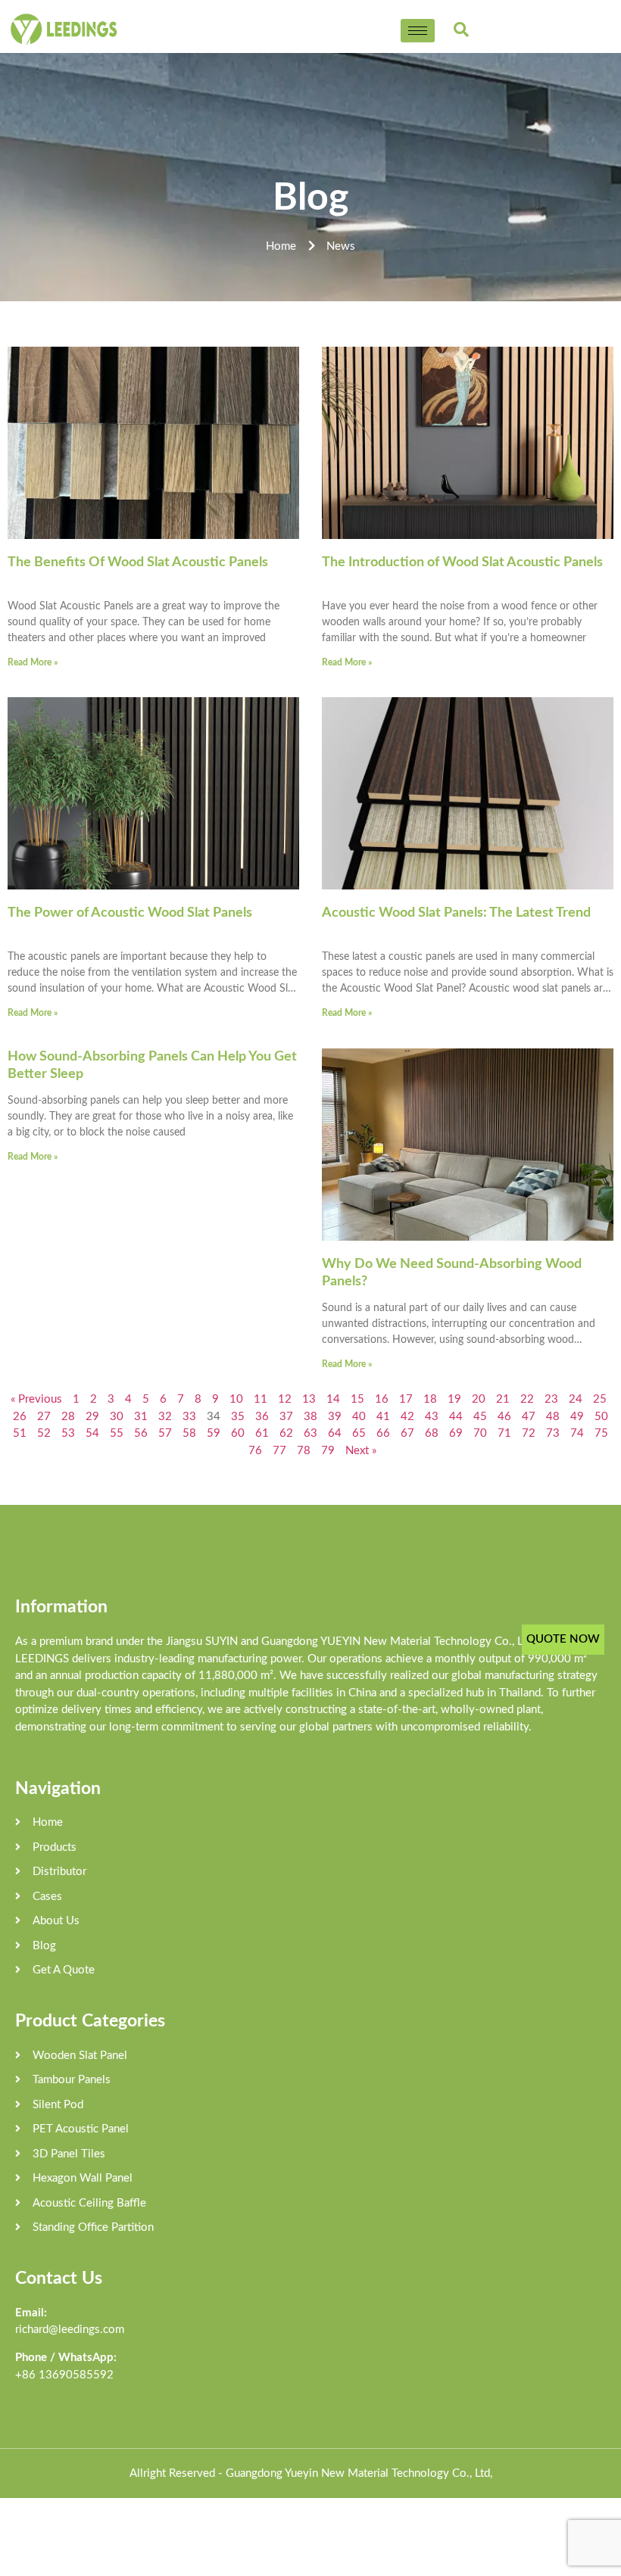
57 (165, 1433)
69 (456, 1433)
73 (553, 1433)
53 (68, 1433)
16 (382, 1399)
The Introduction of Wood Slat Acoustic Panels (462, 562)
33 (189, 1417)
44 (456, 1417)
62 (286, 1433)
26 (20, 1417)
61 (262, 1433)
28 (68, 1417)
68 (432, 1433)
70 (480, 1433)
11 (261, 1399)
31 (141, 1417)
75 (601, 1433)
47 (529, 1417)
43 (432, 1417)
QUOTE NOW (563, 1639)
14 (333, 1399)
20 (479, 1399)
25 (600, 1399)
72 (529, 1433)
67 (407, 1433)
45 (480, 1417)
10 (236, 1399)
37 (286, 1417)
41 (383, 1417)
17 (406, 1399)
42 (407, 1417)
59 (214, 1433)
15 (357, 1399)
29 (92, 1417)
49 (577, 1417)
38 (310, 1417)
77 (279, 1451)
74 (577, 1433)
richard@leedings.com (70, 2330)
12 (285, 1399)
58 (189, 1433)
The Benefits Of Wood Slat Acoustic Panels (138, 562)
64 (335, 1433)
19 (454, 1399)
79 (328, 1451)
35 (238, 1417)
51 (20, 1433)
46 (504, 1417)
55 (117, 1433)
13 (309, 1399)
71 (504, 1433)
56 (141, 1433)
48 (553, 1417)
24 (576, 1399)
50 (601, 1417)
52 (44, 1433)
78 (304, 1451)
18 (430, 1399)
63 (310, 1433)
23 (551, 1399)
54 (92, 1433)
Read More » (33, 662)
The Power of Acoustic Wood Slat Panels (130, 913)
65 (359, 1433)
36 (262, 1417)
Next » (361, 1451)
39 (335, 1417)
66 (383, 1433)
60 (238, 1433)
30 (117, 1417)
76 (255, 1451)
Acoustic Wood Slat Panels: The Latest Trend (456, 913)
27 (44, 1417)
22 (527, 1399)
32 (165, 1417)
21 (503, 1399)
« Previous (36, 1399)
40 (359, 1417)
